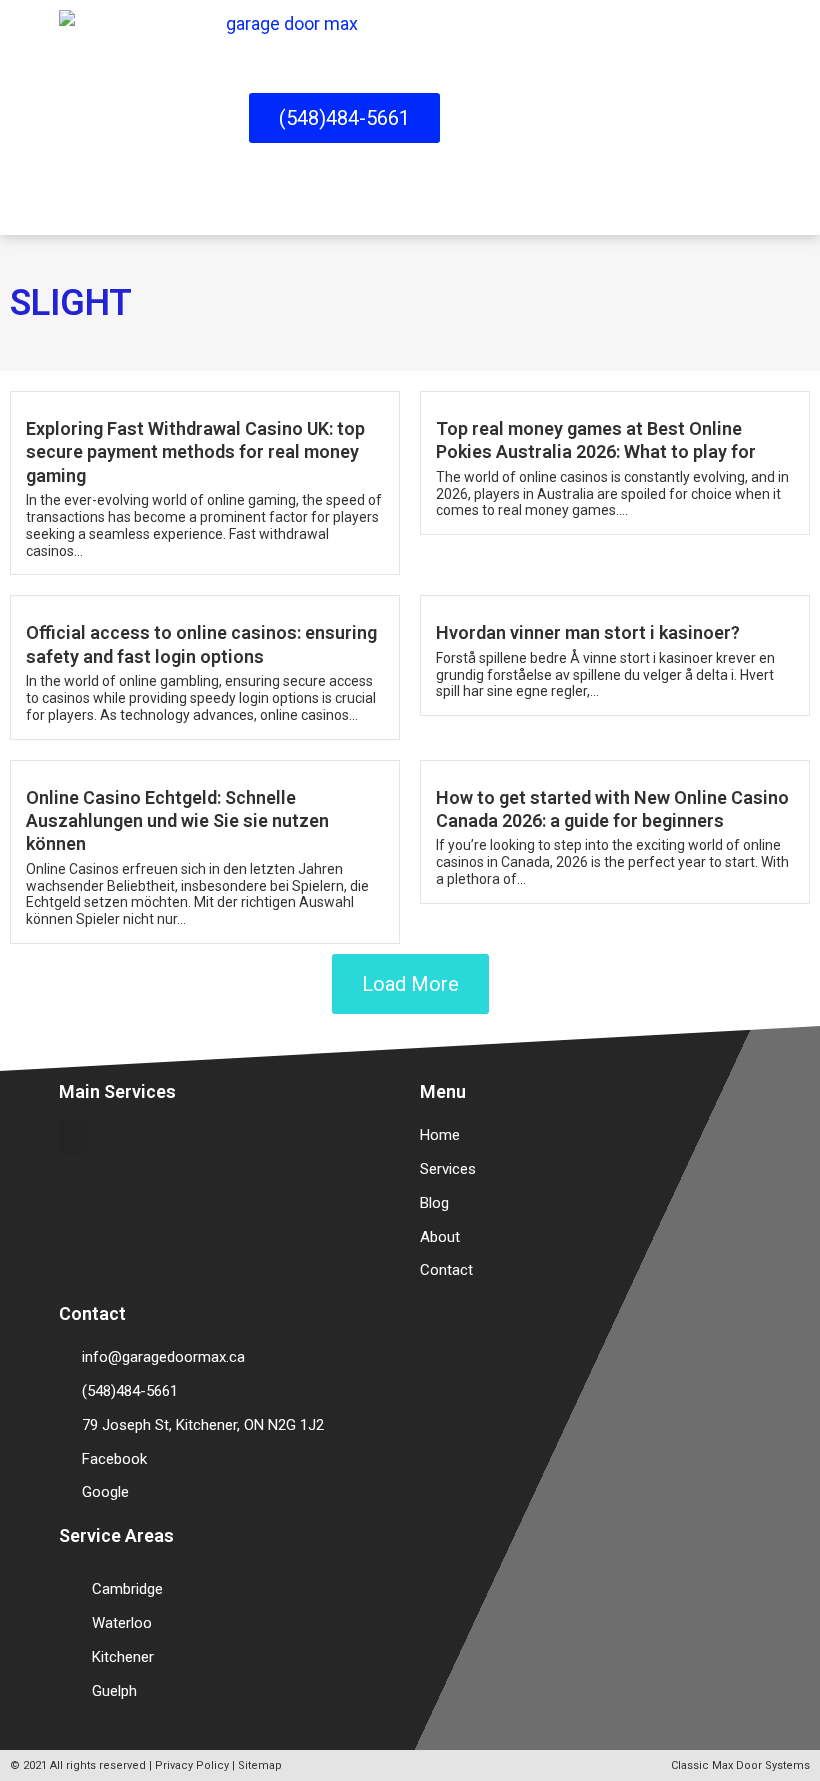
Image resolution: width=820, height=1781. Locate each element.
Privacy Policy (192, 1765)
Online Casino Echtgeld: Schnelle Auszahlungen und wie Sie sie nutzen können (177, 821)
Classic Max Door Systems (740, 1765)
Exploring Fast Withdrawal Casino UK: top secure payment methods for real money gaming (195, 452)
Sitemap (260, 1765)
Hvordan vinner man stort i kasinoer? (588, 632)
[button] (753, 117)
